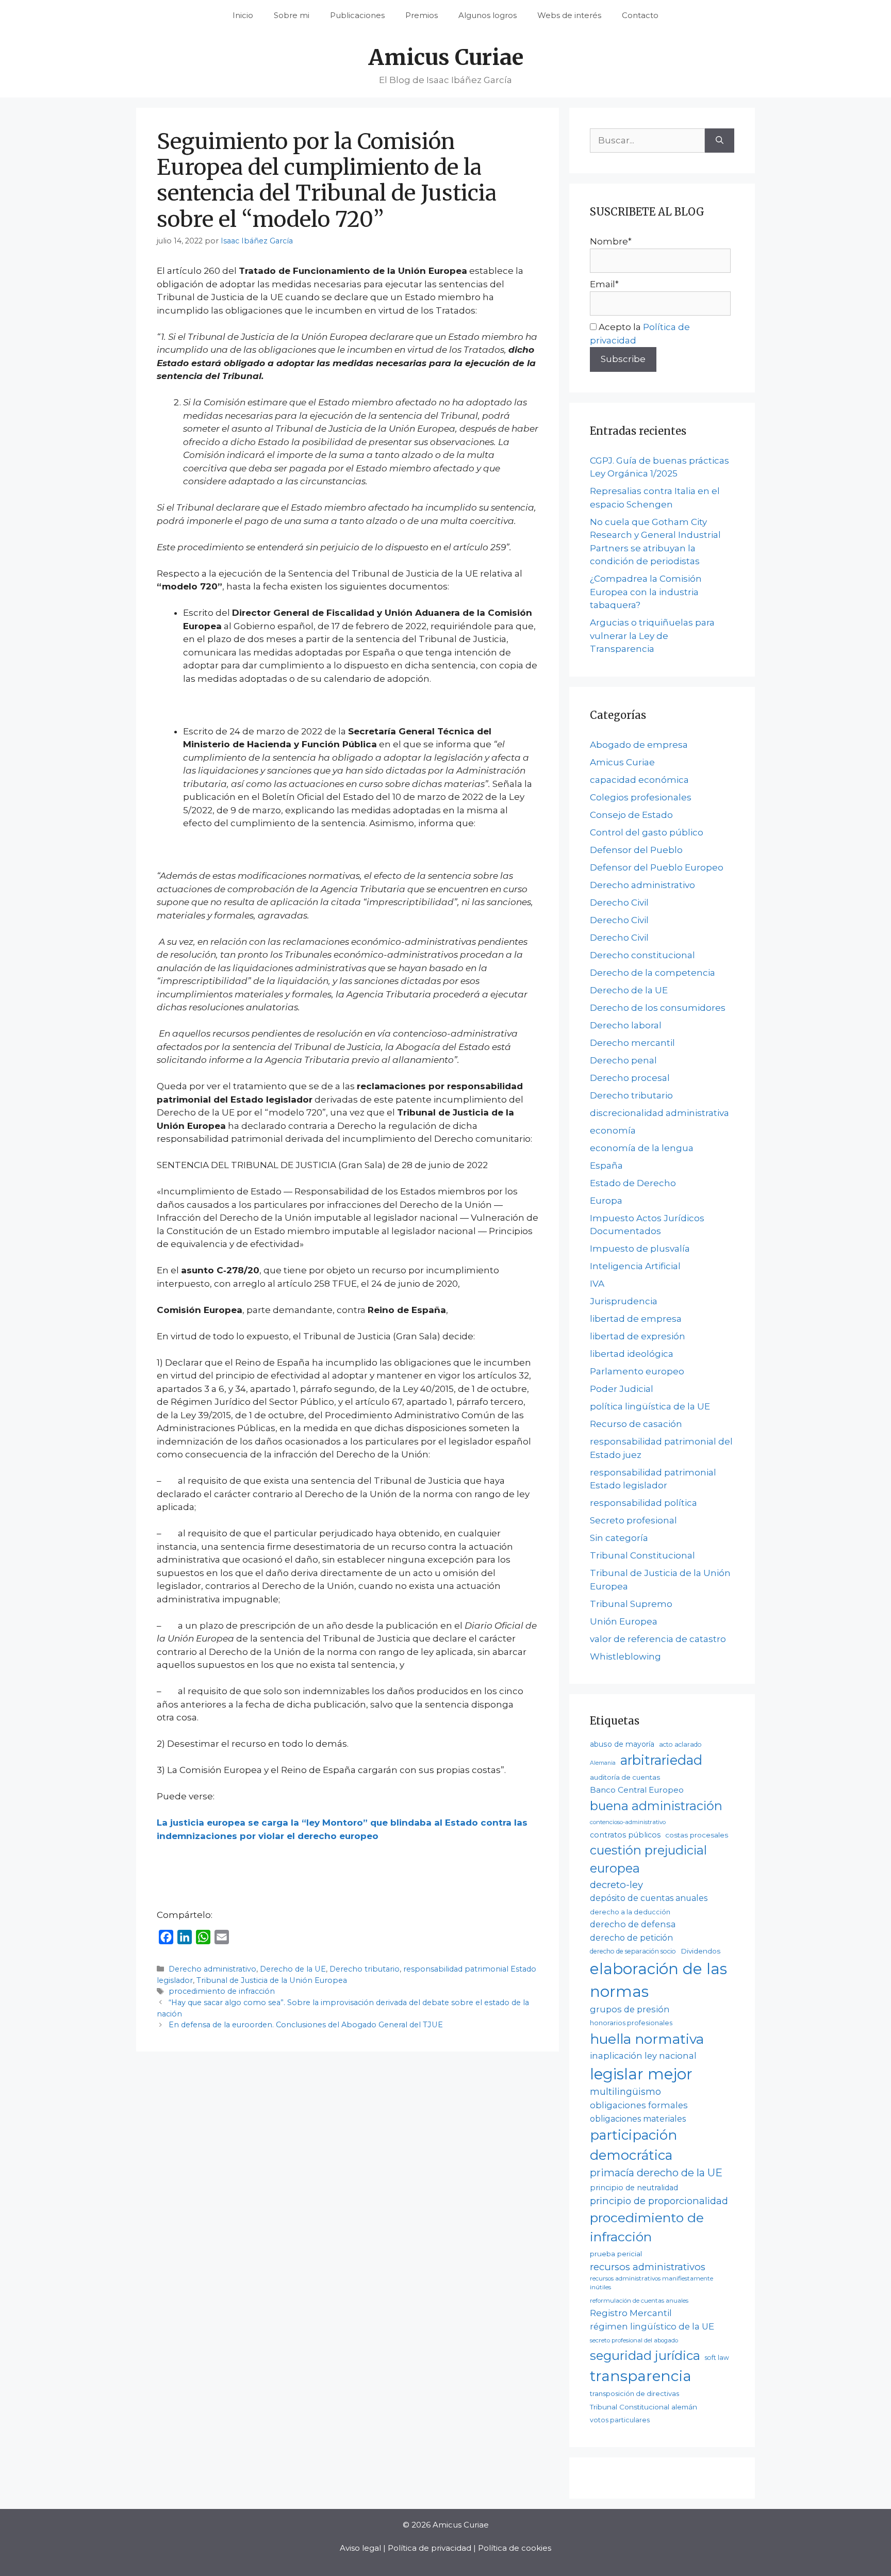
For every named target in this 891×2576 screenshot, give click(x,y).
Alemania (603, 1763)
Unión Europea (624, 1621)
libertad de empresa (636, 1319)
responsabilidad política (643, 1503)
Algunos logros (488, 15)
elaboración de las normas (658, 1980)
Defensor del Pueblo (636, 850)
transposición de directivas (634, 2393)
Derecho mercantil (632, 1043)
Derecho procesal (630, 1078)
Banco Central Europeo (637, 1790)
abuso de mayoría (622, 1744)
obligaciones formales (639, 2105)
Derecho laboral (626, 1025)
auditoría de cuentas (625, 1777)
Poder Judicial (622, 1389)
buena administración (656, 1806)
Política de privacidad (430, 2548)
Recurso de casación (636, 1424)
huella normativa (647, 2039)
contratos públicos (625, 1835)
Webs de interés (569, 15)
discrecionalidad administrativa (659, 1113)
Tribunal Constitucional (642, 1555)
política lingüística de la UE (650, 1406)
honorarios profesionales (631, 2023)
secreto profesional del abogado (634, 2340)
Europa (606, 1201)
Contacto (640, 15)
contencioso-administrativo (628, 1822)
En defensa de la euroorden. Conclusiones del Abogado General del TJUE (306, 2025)
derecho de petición (631, 1938)
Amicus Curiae (446, 57)
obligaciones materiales (638, 2119)
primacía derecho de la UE (656, 2173)
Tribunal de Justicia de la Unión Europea (272, 1980)
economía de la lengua (642, 1148)
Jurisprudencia (624, 1301)
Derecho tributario (365, 1969)
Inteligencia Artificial (635, 1266)
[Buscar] (720, 141)
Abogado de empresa (639, 745)
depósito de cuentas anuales (649, 1898)
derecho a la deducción (630, 1912)
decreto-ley (616, 1885)
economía (613, 1130)
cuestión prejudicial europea (648, 1859)
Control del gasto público (647, 832)
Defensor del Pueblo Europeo (657, 867)
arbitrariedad (661, 1760)
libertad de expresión (638, 1336)
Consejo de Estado (631, 815)
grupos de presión (630, 2009)
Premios (422, 15)
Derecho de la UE (293, 1969)
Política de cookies (515, 2548)
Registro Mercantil (631, 2313)
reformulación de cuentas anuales (639, 2301)
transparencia (641, 2376)
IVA (597, 1284)
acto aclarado (680, 1744)
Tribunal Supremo (631, 1604)
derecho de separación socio (633, 1951)
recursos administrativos (648, 2267)
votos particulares (620, 2420)
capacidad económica (639, 780)
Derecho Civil (619, 903)
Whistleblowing (625, 1656)
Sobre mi (292, 15)
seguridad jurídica (645, 2356)
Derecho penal (623, 1060)
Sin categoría (619, 1538)
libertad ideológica (632, 1354)
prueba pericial (616, 2254)
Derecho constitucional (642, 955)
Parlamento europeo (637, 1371)
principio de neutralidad (634, 2188)
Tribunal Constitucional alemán (643, 2407)
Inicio (243, 15)
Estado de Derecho (633, 1183)
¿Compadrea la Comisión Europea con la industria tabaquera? (646, 592)
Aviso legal (360, 2548)
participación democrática (633, 2145)
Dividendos (700, 1951)
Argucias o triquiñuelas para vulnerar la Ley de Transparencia (652, 636)
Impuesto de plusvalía (640, 1249)
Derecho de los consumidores (658, 1008)
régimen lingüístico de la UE (652, 2326)
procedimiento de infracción (222, 1991)
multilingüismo (625, 2091)
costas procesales (697, 1835)
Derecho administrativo (212, 1969)
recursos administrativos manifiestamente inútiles (651, 2283)
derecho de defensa (633, 1924)
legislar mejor (641, 2074)
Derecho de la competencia (653, 973)
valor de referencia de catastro (658, 1639)
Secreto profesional (633, 1520)
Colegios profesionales (641, 797)
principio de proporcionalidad (659, 2201)
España (606, 1166)
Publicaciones (357, 15)
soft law (717, 2358)
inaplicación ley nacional (643, 2056)
